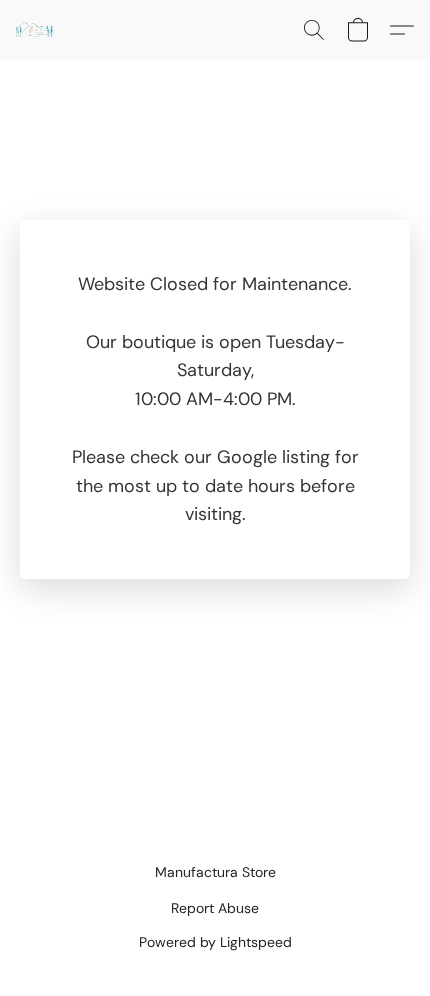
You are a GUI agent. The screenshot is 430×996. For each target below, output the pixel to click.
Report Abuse (215, 908)
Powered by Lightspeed (215, 942)
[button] (36, 30)
